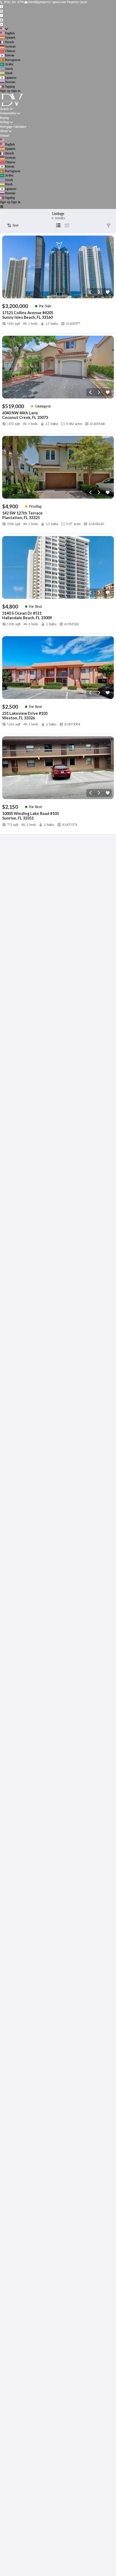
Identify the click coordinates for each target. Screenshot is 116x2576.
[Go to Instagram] (1, 11)
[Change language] (4, 29)
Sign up (5, 91)
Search (4, 109)
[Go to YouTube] (1, 20)
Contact (5, 136)
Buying (4, 118)
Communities (8, 113)
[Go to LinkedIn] (1, 24)
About (4, 131)
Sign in (16, 91)
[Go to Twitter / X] (1, 15)
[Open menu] (1, 207)
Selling (4, 122)
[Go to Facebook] (1, 7)
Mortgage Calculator (13, 127)
